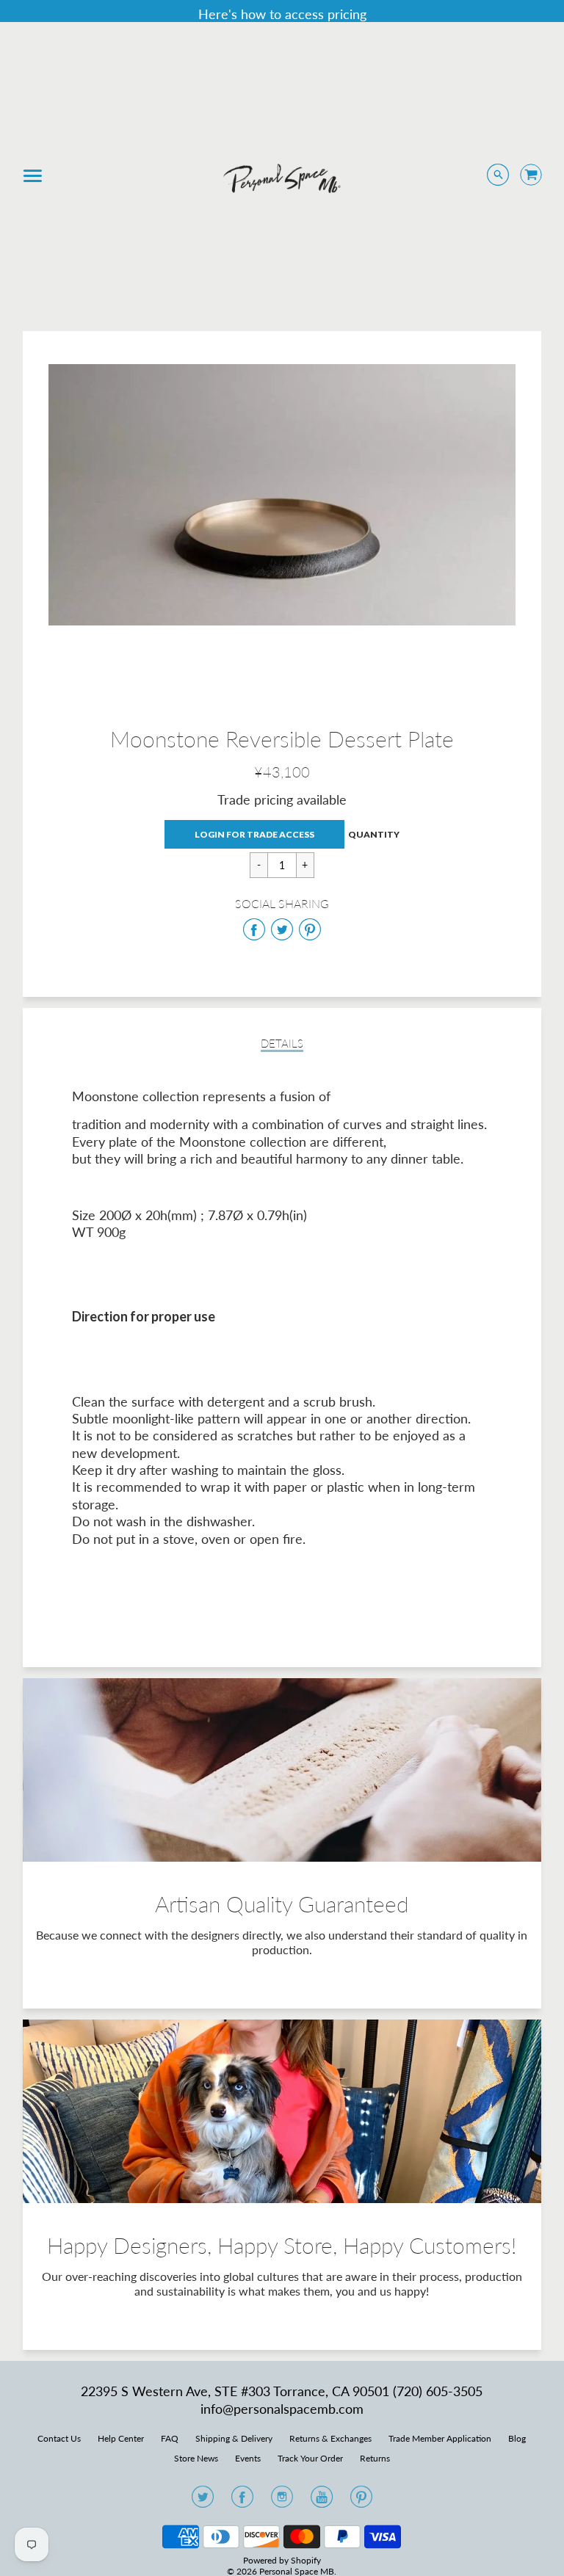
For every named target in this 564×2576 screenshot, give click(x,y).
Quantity (374, 834)
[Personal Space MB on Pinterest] (361, 2501)
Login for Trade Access (254, 834)
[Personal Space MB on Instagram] (282, 2501)
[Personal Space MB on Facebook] (242, 2501)
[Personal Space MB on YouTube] (322, 2501)
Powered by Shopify (282, 2560)
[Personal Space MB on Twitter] (203, 2501)
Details (282, 1044)
